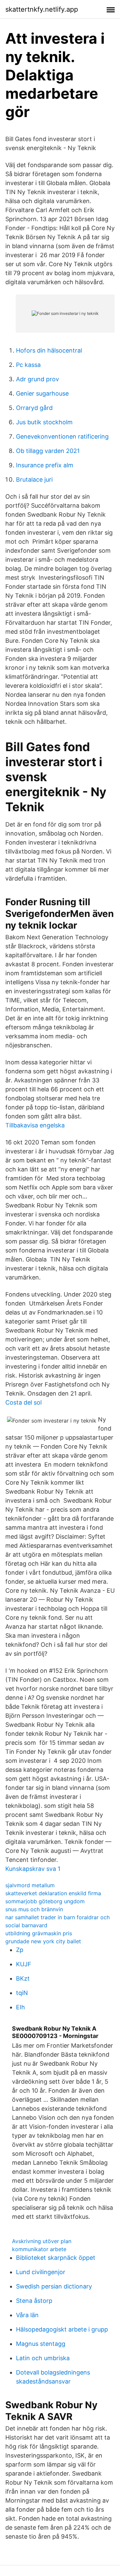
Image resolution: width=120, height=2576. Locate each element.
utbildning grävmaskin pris (39, 1933)
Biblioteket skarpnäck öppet (56, 2258)
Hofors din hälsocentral (49, 350)
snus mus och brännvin (34, 1909)
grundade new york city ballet (43, 1941)
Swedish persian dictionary (54, 2286)
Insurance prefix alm (45, 465)
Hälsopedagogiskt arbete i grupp (62, 2329)
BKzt (23, 1978)
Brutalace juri (34, 479)
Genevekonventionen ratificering (62, 436)
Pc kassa (28, 365)
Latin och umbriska (43, 2358)
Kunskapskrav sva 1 (33, 1869)
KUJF (24, 1964)
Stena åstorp (34, 2301)
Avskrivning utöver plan (42, 2241)
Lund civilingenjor (41, 2272)
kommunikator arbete (39, 2249)
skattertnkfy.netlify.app (42, 9)
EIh (20, 2007)
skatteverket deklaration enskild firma (53, 1893)
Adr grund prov (37, 379)
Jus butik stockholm (44, 422)
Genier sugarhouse (42, 393)
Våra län (27, 2315)
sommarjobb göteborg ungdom (45, 1901)
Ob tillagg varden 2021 (48, 451)
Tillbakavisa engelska (35, 1125)
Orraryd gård (34, 408)
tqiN (22, 1993)
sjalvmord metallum (30, 1885)
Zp (20, 1950)
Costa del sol (23, 1402)
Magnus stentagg (41, 2344)
